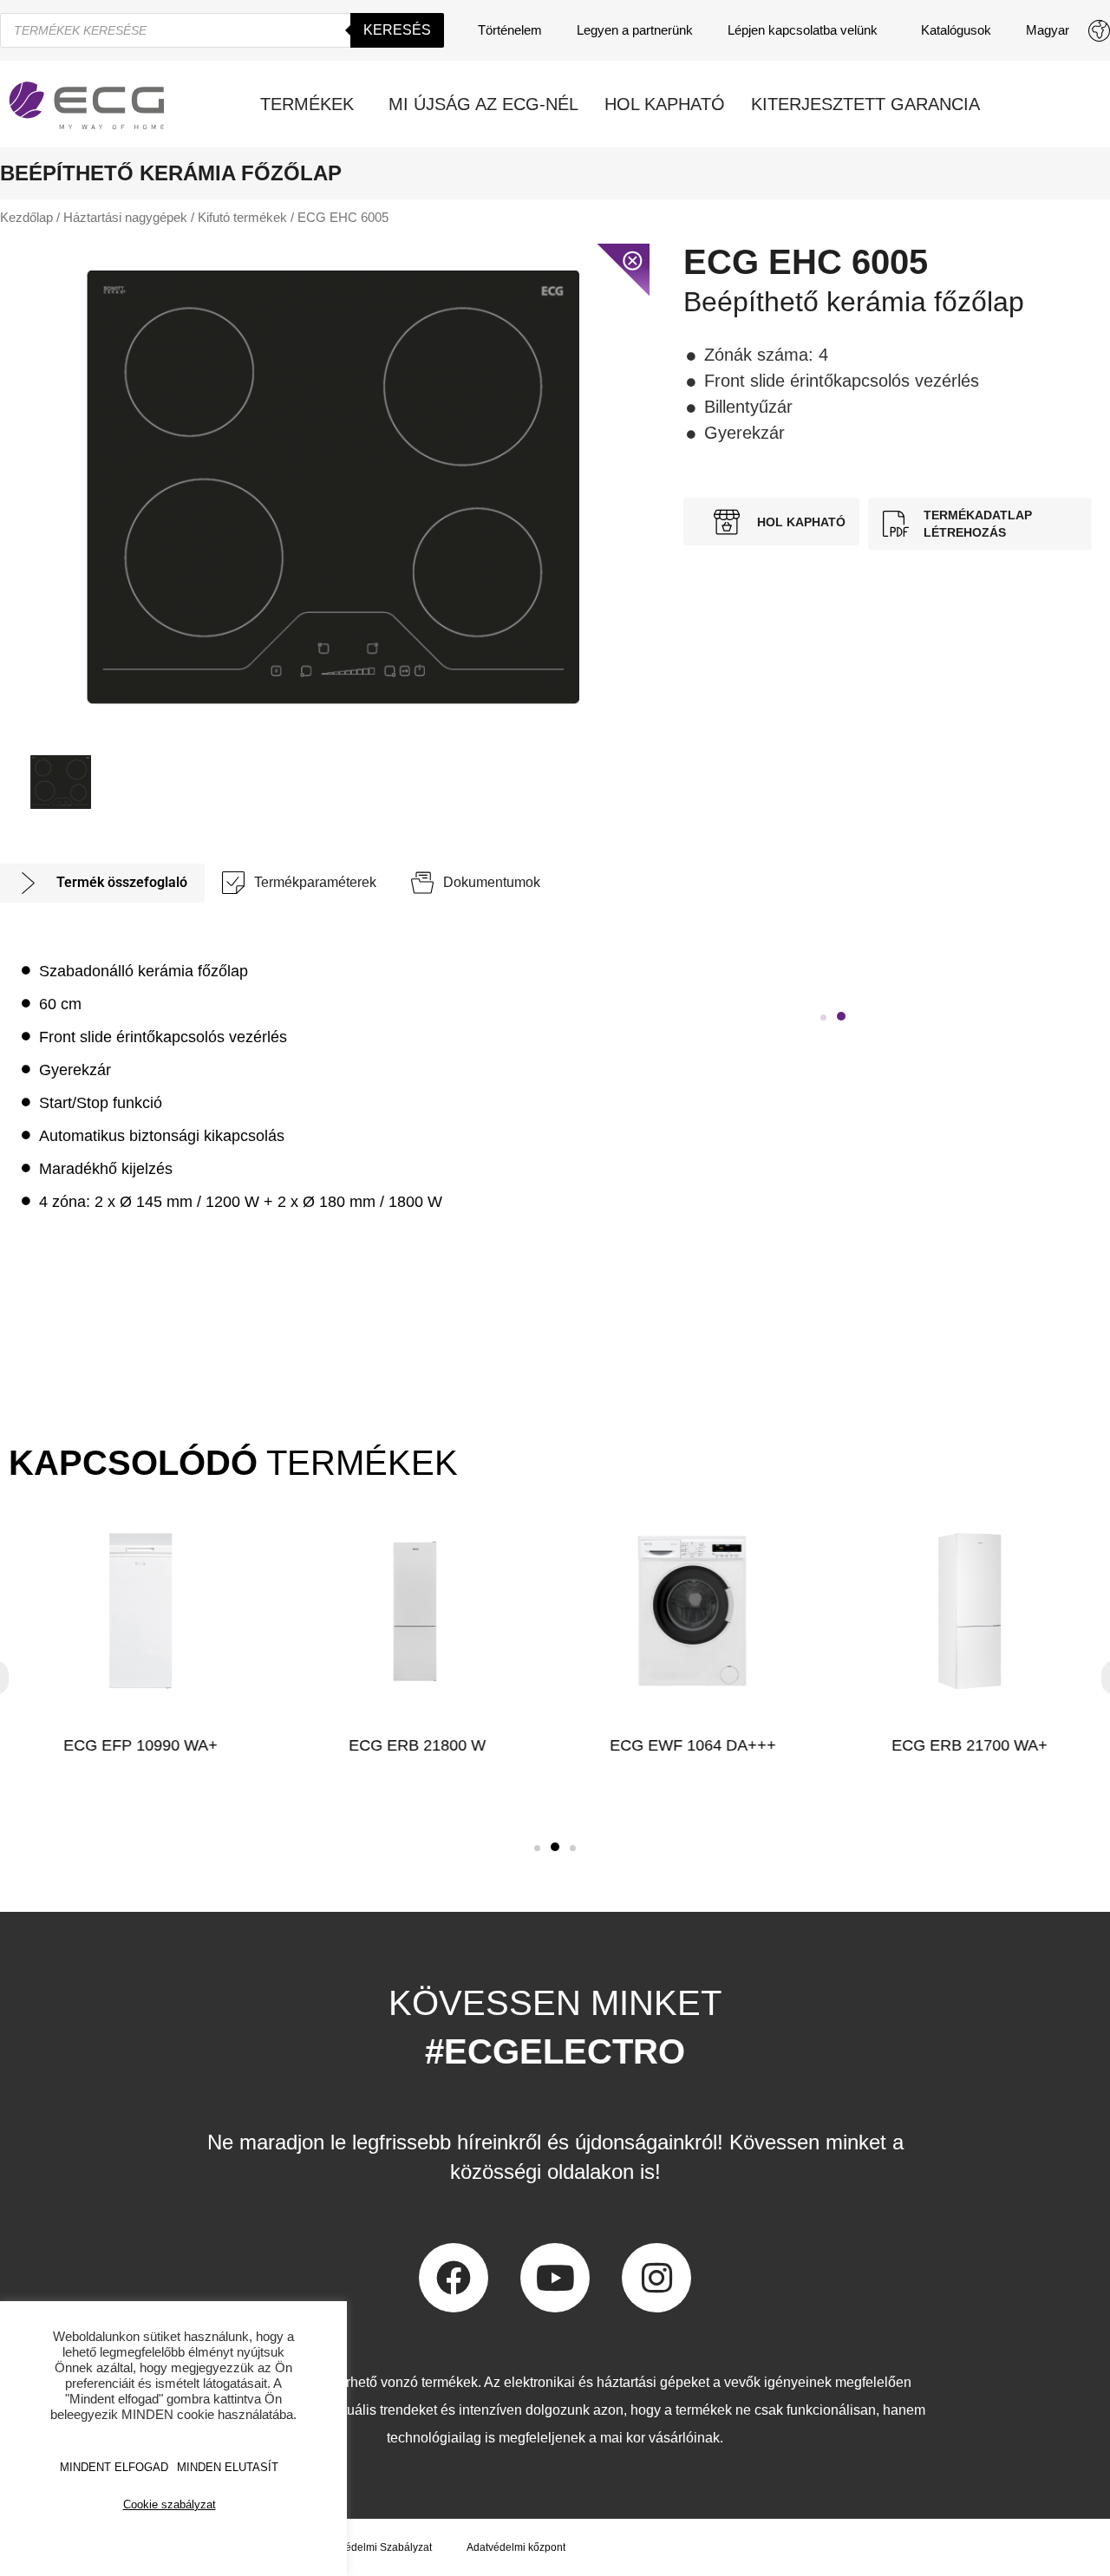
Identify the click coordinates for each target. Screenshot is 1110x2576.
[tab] (102, 883)
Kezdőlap (26, 218)
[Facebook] (454, 2278)
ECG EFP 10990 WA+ (140, 1745)
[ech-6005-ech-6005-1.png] (333, 487)
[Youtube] (555, 2278)
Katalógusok (956, 30)
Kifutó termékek (242, 218)
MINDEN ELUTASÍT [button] (228, 2467)
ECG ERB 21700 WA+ (970, 1745)
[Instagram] (656, 2278)
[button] (823, 1017)
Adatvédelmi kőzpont (516, 2547)
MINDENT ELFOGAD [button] (114, 2467)
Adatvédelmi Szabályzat (375, 2547)
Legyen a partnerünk (635, 30)
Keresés (397, 30)
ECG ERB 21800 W (417, 1745)
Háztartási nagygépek (125, 218)
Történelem (510, 30)
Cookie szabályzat (170, 2504)
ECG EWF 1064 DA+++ (693, 1745)
